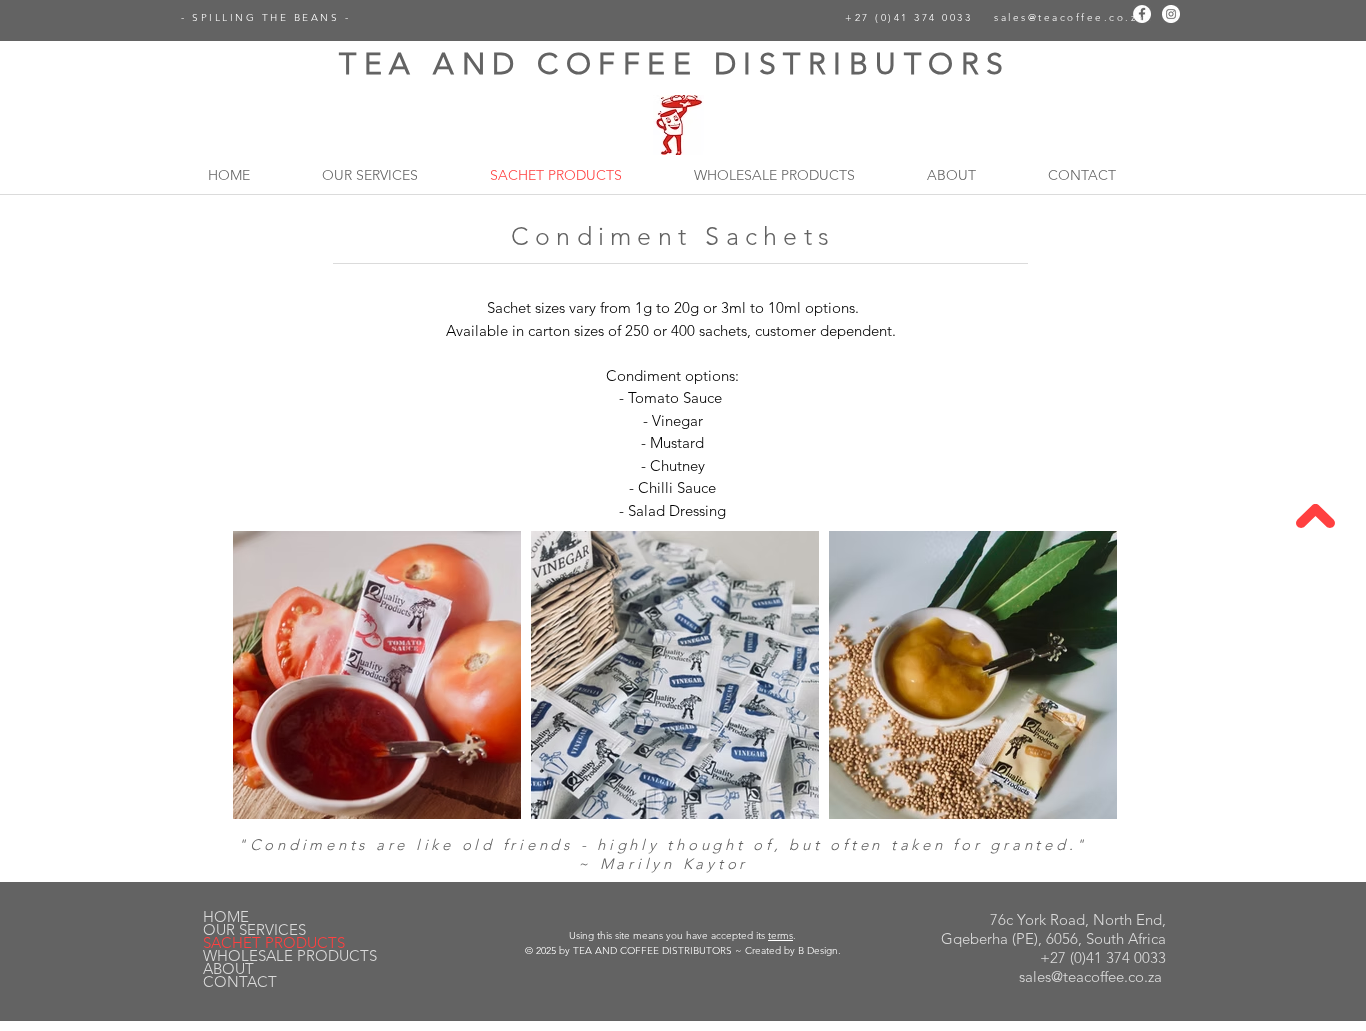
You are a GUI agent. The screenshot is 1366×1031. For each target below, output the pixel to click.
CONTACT (240, 981)
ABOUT (228, 968)
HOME (226, 916)
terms (780, 935)
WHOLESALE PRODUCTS (290, 955)
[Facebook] (1142, 14)
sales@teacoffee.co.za (1069, 17)
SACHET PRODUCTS (274, 942)
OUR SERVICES (254, 929)
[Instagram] (1171, 14)
